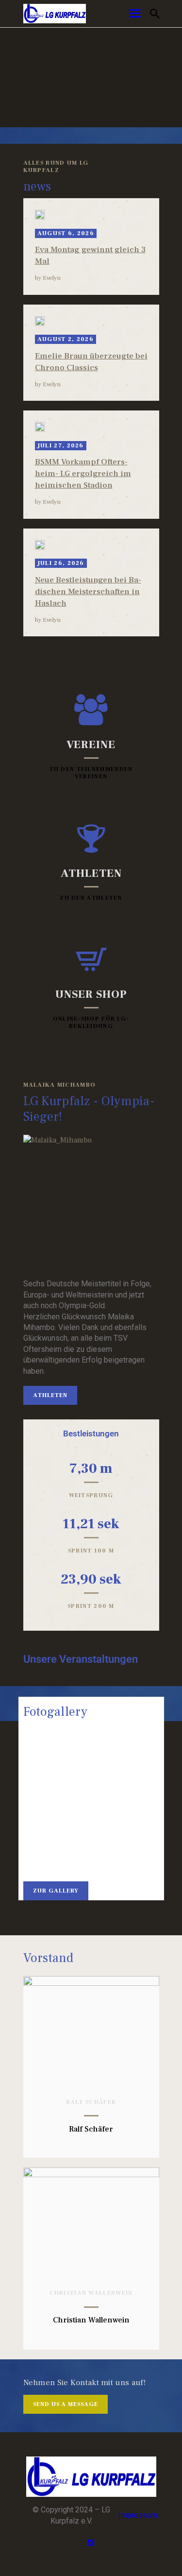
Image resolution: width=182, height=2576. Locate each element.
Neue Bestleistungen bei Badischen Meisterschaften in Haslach (88, 592)
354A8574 (141, 1848)
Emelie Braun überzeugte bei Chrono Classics (91, 362)
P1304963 (91, 1848)
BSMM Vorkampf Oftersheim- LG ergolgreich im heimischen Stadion (83, 474)
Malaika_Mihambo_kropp (91, 1773)
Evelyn (52, 278)
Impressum (138, 2515)
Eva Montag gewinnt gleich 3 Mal (90, 256)
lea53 (41, 1848)
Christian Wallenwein (91, 2293)
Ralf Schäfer (91, 2102)
